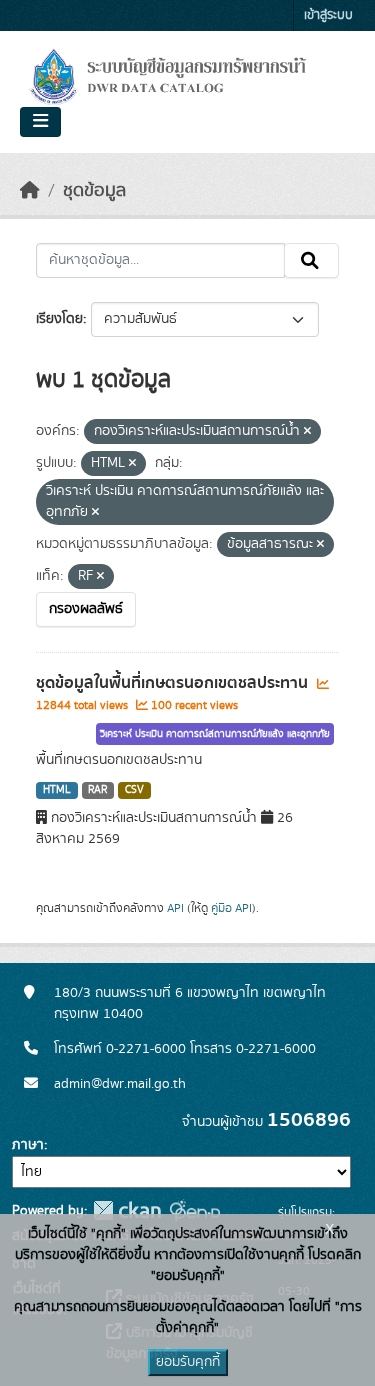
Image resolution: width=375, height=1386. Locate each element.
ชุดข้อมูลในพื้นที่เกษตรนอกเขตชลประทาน (174, 683)
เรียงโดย (59, 319)
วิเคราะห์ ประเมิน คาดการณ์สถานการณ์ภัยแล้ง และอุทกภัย (215, 734)
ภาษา (28, 1145)
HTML (57, 790)
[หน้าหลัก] (30, 191)
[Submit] (311, 261)
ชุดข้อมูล (94, 191)
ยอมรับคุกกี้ (188, 1362)
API (175, 908)
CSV (134, 790)
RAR (97, 790)
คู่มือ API (231, 908)
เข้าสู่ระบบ (328, 15)
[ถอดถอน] (307, 432)
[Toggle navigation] (40, 122)
